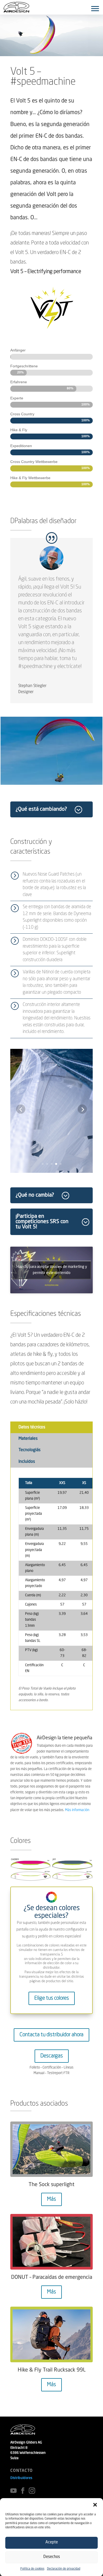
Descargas (52, 2056)
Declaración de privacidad (64, 2569)
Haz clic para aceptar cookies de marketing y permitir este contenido (52, 1270)
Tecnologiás (29, 1450)
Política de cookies (32, 2569)
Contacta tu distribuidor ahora (51, 2035)
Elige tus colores (52, 1998)
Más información (77, 1810)
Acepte (52, 2542)
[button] (95, 2505)
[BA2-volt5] (51, 1173)
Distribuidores (21, 2478)
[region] (51, 751)
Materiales (28, 1439)
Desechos (52, 2557)
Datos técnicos (32, 1427)
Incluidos (27, 1462)
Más (51, 2199)
